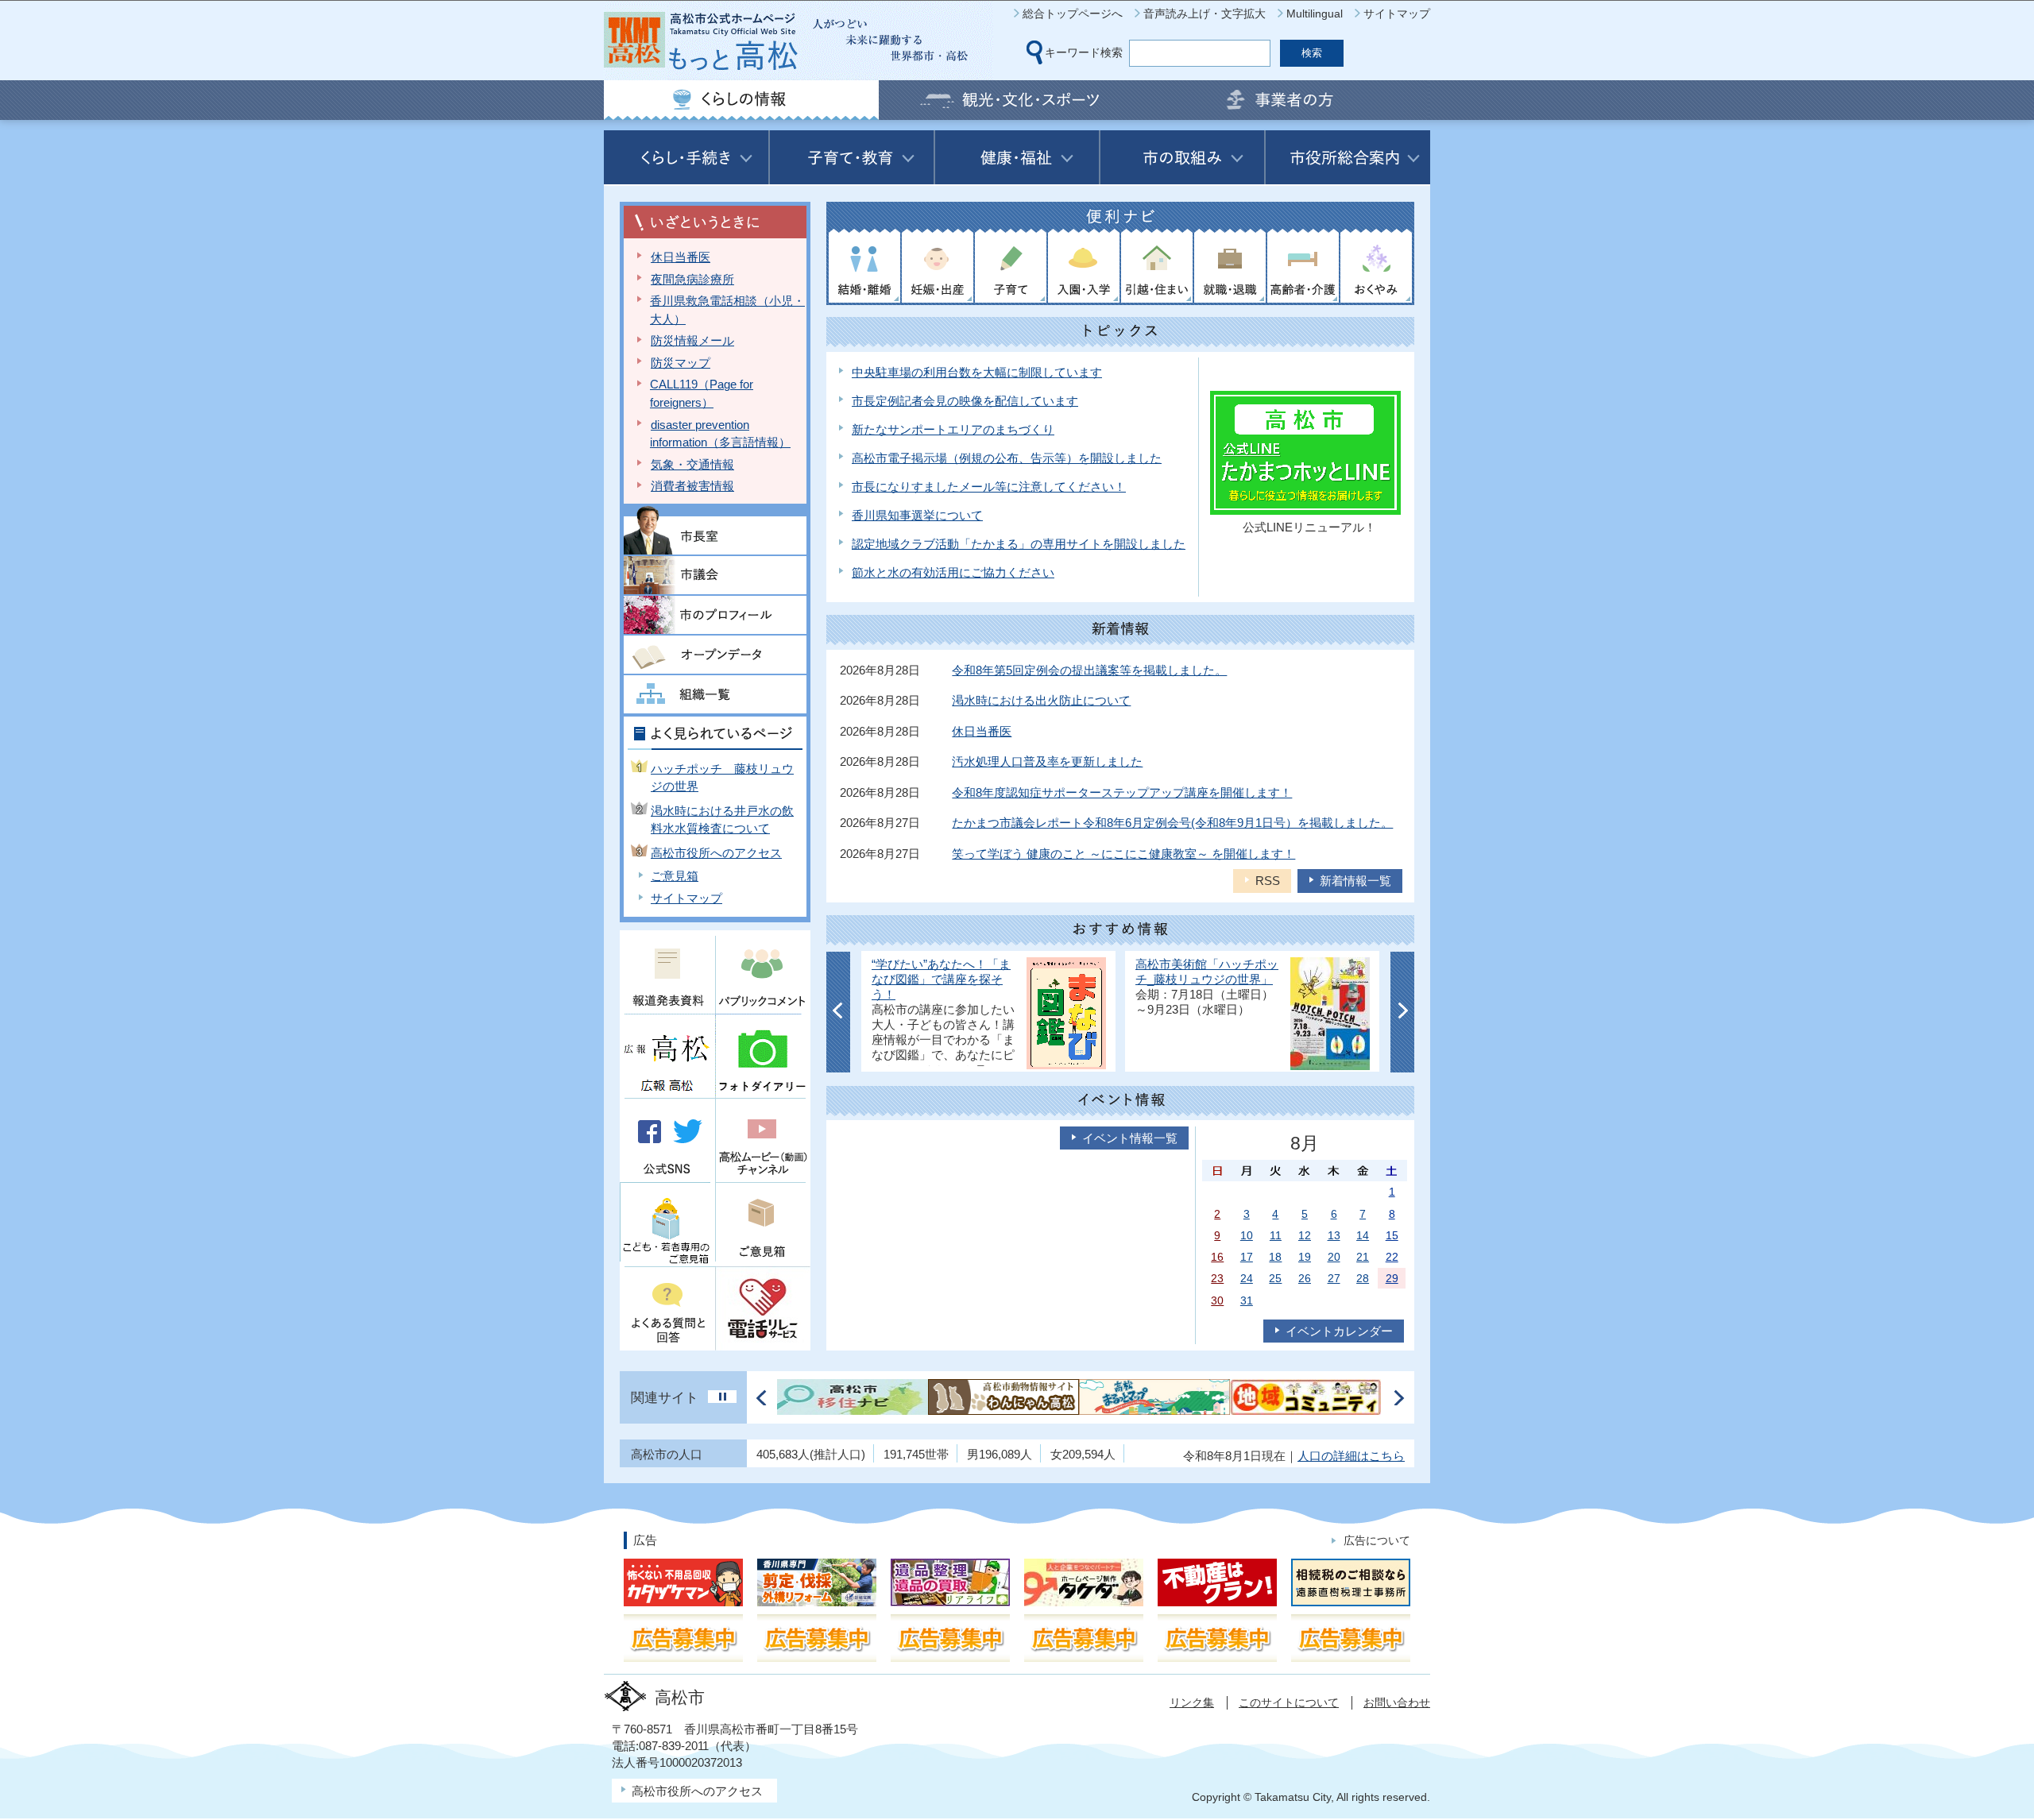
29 (1392, 1278)
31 (1247, 1300)
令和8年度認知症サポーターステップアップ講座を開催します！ (1122, 792)
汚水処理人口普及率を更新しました (1047, 761)
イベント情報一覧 (1130, 1138)
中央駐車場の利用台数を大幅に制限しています (977, 372)
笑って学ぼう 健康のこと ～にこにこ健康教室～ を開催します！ (1123, 854)
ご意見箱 (675, 876)
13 (1334, 1235)
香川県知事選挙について (917, 515)
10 (1247, 1235)
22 (1392, 1257)
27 (1334, 1278)
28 (1363, 1278)
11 (1276, 1235)
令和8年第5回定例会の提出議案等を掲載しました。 (1089, 670)
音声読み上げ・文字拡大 (1205, 14)
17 (1247, 1257)
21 (1363, 1257)
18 (1275, 1257)
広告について (1377, 1540)
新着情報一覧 (1355, 881)
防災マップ (681, 363)
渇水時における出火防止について (1041, 700)
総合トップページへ (1073, 14)
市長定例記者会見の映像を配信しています (965, 401)
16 (1217, 1257)
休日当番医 (681, 257)
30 (1217, 1300)
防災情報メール (692, 340)
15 (1392, 1235)
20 (1334, 1257)
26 (1305, 1278)
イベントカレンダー (1339, 1331)
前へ (838, 1012)
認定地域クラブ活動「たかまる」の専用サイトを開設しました (1019, 544)
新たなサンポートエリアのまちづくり (953, 429)
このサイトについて (1289, 1702)
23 (1217, 1278)
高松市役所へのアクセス (716, 853)
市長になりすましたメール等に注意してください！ (989, 487)
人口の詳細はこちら (1351, 1456)
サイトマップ (1397, 14)
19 (1305, 1257)
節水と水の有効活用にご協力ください (953, 572)
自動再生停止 (722, 1397)
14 (1363, 1235)
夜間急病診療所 (692, 279)
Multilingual (1315, 14)
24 (1247, 1278)
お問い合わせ (1397, 1702)
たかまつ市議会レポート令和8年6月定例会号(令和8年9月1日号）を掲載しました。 (1172, 823)
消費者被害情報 (692, 486)
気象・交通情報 (692, 464)
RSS (1268, 881)
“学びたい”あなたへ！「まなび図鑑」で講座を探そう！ (941, 980)
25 (1275, 1278)
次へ (1402, 1012)
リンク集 (1192, 1702)
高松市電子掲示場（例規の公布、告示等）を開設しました (1007, 458)
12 (1305, 1235)
